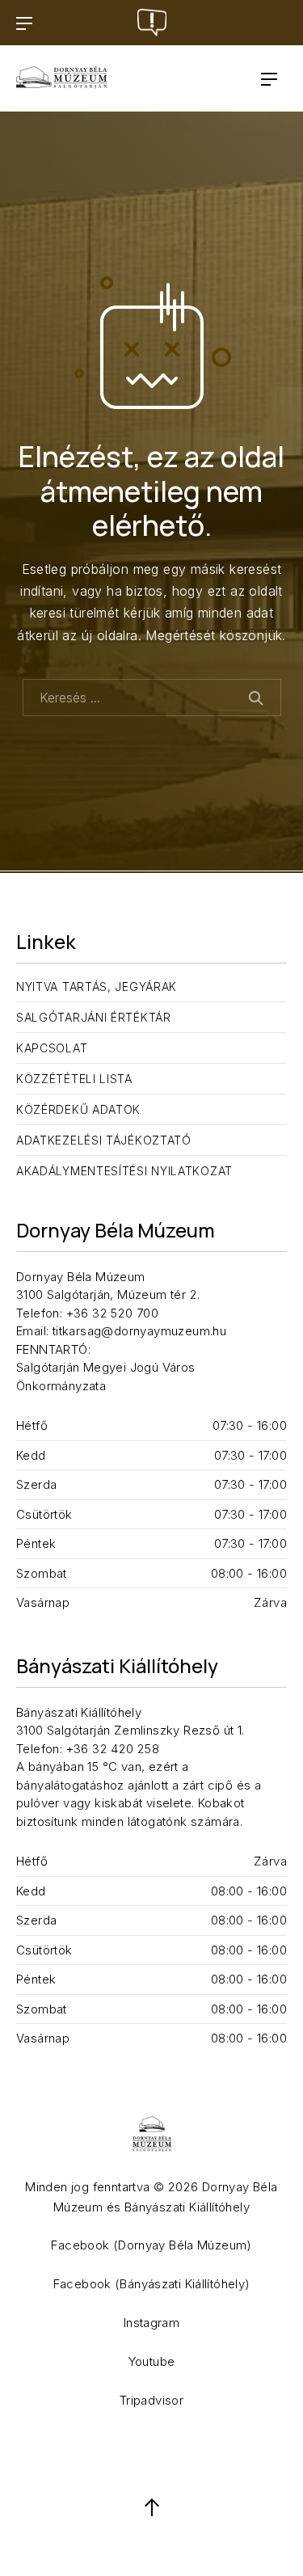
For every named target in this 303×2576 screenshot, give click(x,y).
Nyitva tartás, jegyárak (97, 987)
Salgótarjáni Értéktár (94, 1017)
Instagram (151, 2323)
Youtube (152, 2361)
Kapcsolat (52, 1048)
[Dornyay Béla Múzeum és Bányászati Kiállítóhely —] (62, 78)
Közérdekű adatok (78, 1109)
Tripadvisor (151, 2400)
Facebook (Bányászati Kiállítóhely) (152, 2284)
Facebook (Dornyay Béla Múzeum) (151, 2245)
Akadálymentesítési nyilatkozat (124, 1171)
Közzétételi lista (74, 1079)
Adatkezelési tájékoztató (104, 1140)
